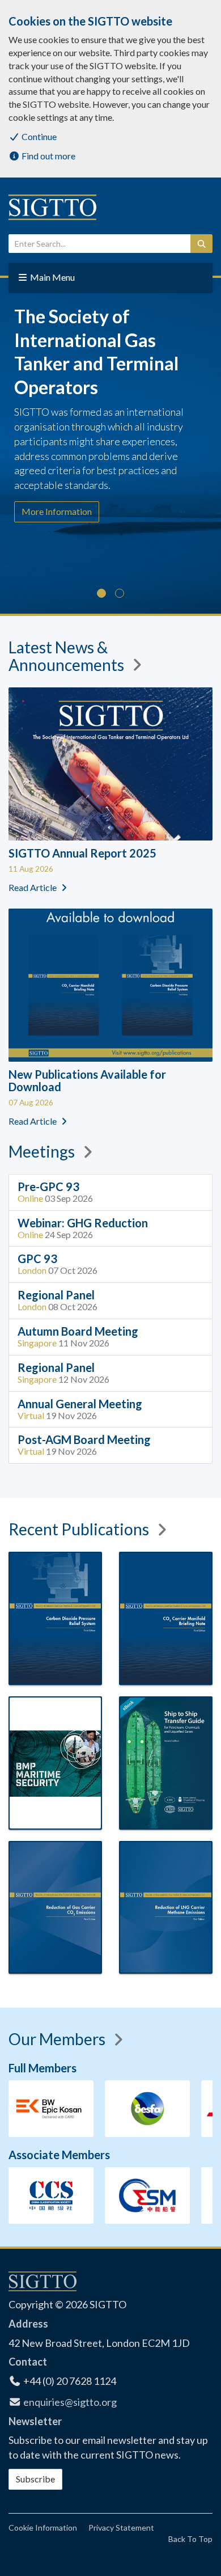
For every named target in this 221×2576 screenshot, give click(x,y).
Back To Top (190, 2539)
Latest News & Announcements (68, 656)
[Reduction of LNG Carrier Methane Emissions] (166, 1908)
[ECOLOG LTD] (148, 2195)
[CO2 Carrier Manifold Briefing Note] (166, 1618)
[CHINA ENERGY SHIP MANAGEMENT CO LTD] (52, 2195)
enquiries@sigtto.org (70, 2402)
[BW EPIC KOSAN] (51, 2109)
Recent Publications (80, 1529)
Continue (38, 136)
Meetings (43, 1151)
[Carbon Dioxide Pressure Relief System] (55, 1618)
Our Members (58, 2039)
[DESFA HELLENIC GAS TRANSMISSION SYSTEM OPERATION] (147, 2109)
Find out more (48, 156)
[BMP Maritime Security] (55, 1763)
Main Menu (52, 277)
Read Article (33, 887)
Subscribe (35, 2479)
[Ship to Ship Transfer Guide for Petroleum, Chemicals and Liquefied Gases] (166, 1763)
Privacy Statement (121, 2528)
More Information (57, 511)
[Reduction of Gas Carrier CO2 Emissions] (55, 1908)
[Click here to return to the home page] (54, 207)
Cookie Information (43, 2528)
